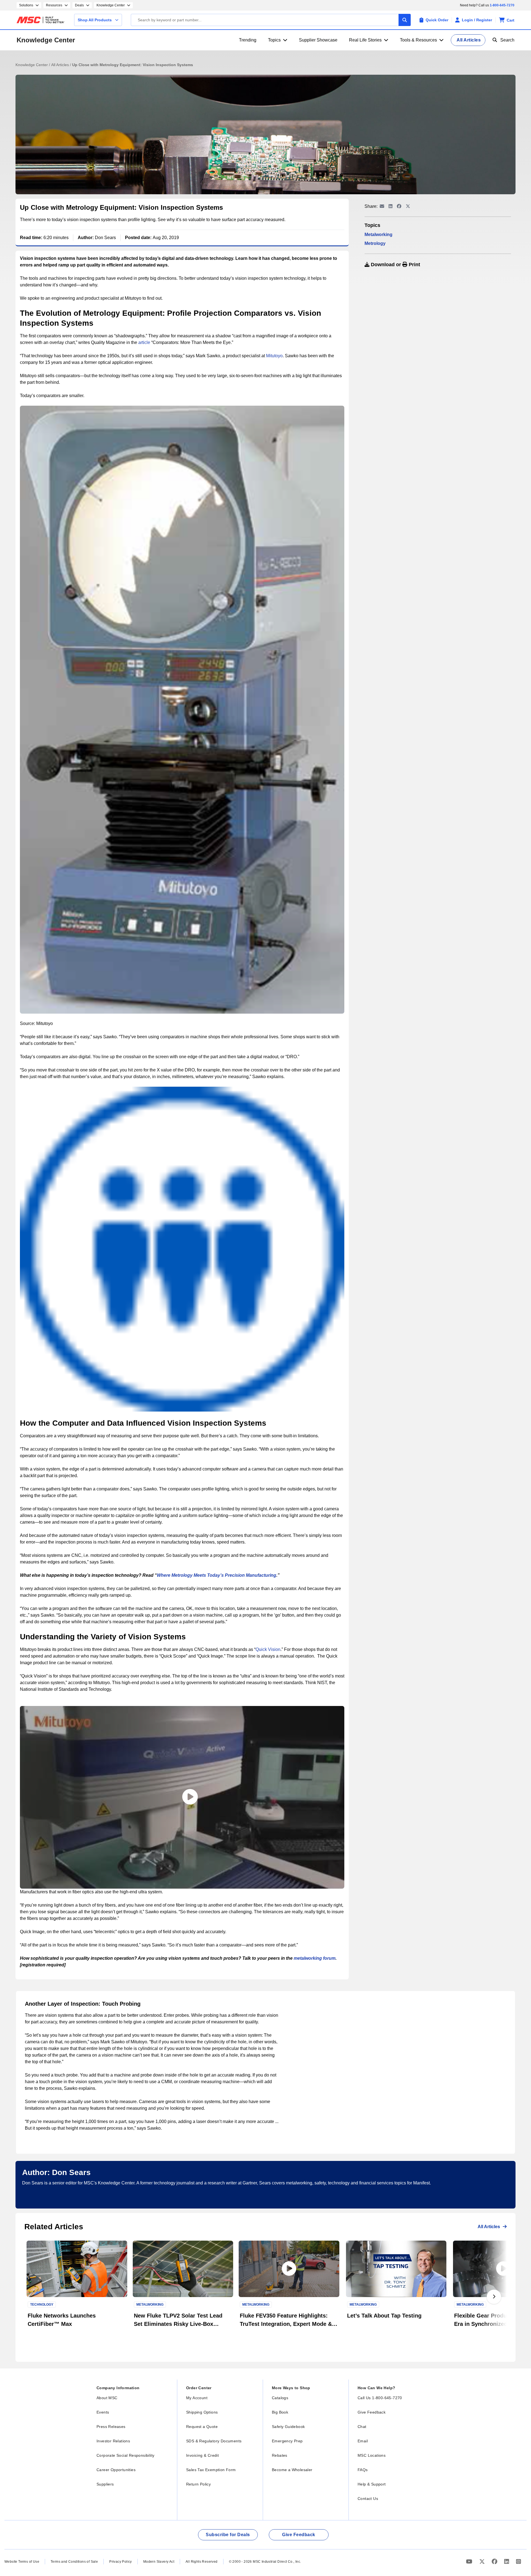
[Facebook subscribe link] (495, 2561)
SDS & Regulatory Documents (214, 2441)
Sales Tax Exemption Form (211, 2470)
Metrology (375, 243)
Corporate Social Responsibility (125, 2455)
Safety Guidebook (288, 2427)
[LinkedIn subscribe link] (507, 2561)
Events (103, 2412)
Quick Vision (268, 1649)
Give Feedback (372, 2412)
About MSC (107, 2398)
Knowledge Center (46, 40)
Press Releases (111, 2427)
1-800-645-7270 (502, 5)
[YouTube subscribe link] (470, 2561)
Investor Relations (113, 2441)
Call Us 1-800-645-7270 (380, 2398)
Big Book (280, 2412)
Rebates (280, 2455)
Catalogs (280, 2398)
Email (363, 2441)
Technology (42, 2305)
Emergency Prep (287, 2441)
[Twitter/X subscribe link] (483, 2561)
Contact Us (368, 2499)
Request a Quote (202, 2427)
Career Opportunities (116, 2470)
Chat (362, 2427)
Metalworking (378, 235)
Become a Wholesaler (292, 2470)
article (144, 342)
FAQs (363, 2470)
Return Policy (198, 2484)
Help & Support (372, 2484)
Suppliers (105, 2484)
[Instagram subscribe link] (519, 2561)
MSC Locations (372, 2455)
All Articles (61, 65)
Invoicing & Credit (202, 2455)
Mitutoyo (274, 356)
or (395, 265)
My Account (197, 2398)
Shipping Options (202, 2412)
